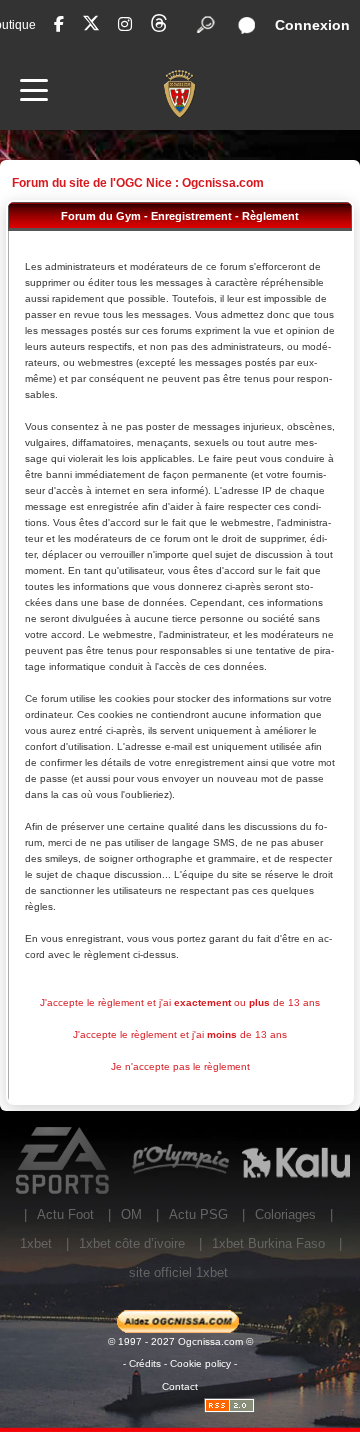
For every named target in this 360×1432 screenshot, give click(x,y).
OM (131, 1214)
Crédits (145, 1363)
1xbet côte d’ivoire (132, 1243)
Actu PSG (198, 1214)
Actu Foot (65, 1214)
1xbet (36, 1243)
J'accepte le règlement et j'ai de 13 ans (180, 1034)
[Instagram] (125, 24)
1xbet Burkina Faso (268, 1243)
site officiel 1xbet (178, 1272)
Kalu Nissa (296, 1161)
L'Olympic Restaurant (180, 1161)
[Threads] (159, 26)
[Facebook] (59, 24)
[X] (91, 26)
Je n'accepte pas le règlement (180, 1066)
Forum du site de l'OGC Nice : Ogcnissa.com (138, 183)
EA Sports (64, 1161)
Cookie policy (200, 1363)
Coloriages (285, 1214)
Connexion (312, 25)
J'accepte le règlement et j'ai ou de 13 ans (180, 1002)
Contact (180, 1386)
